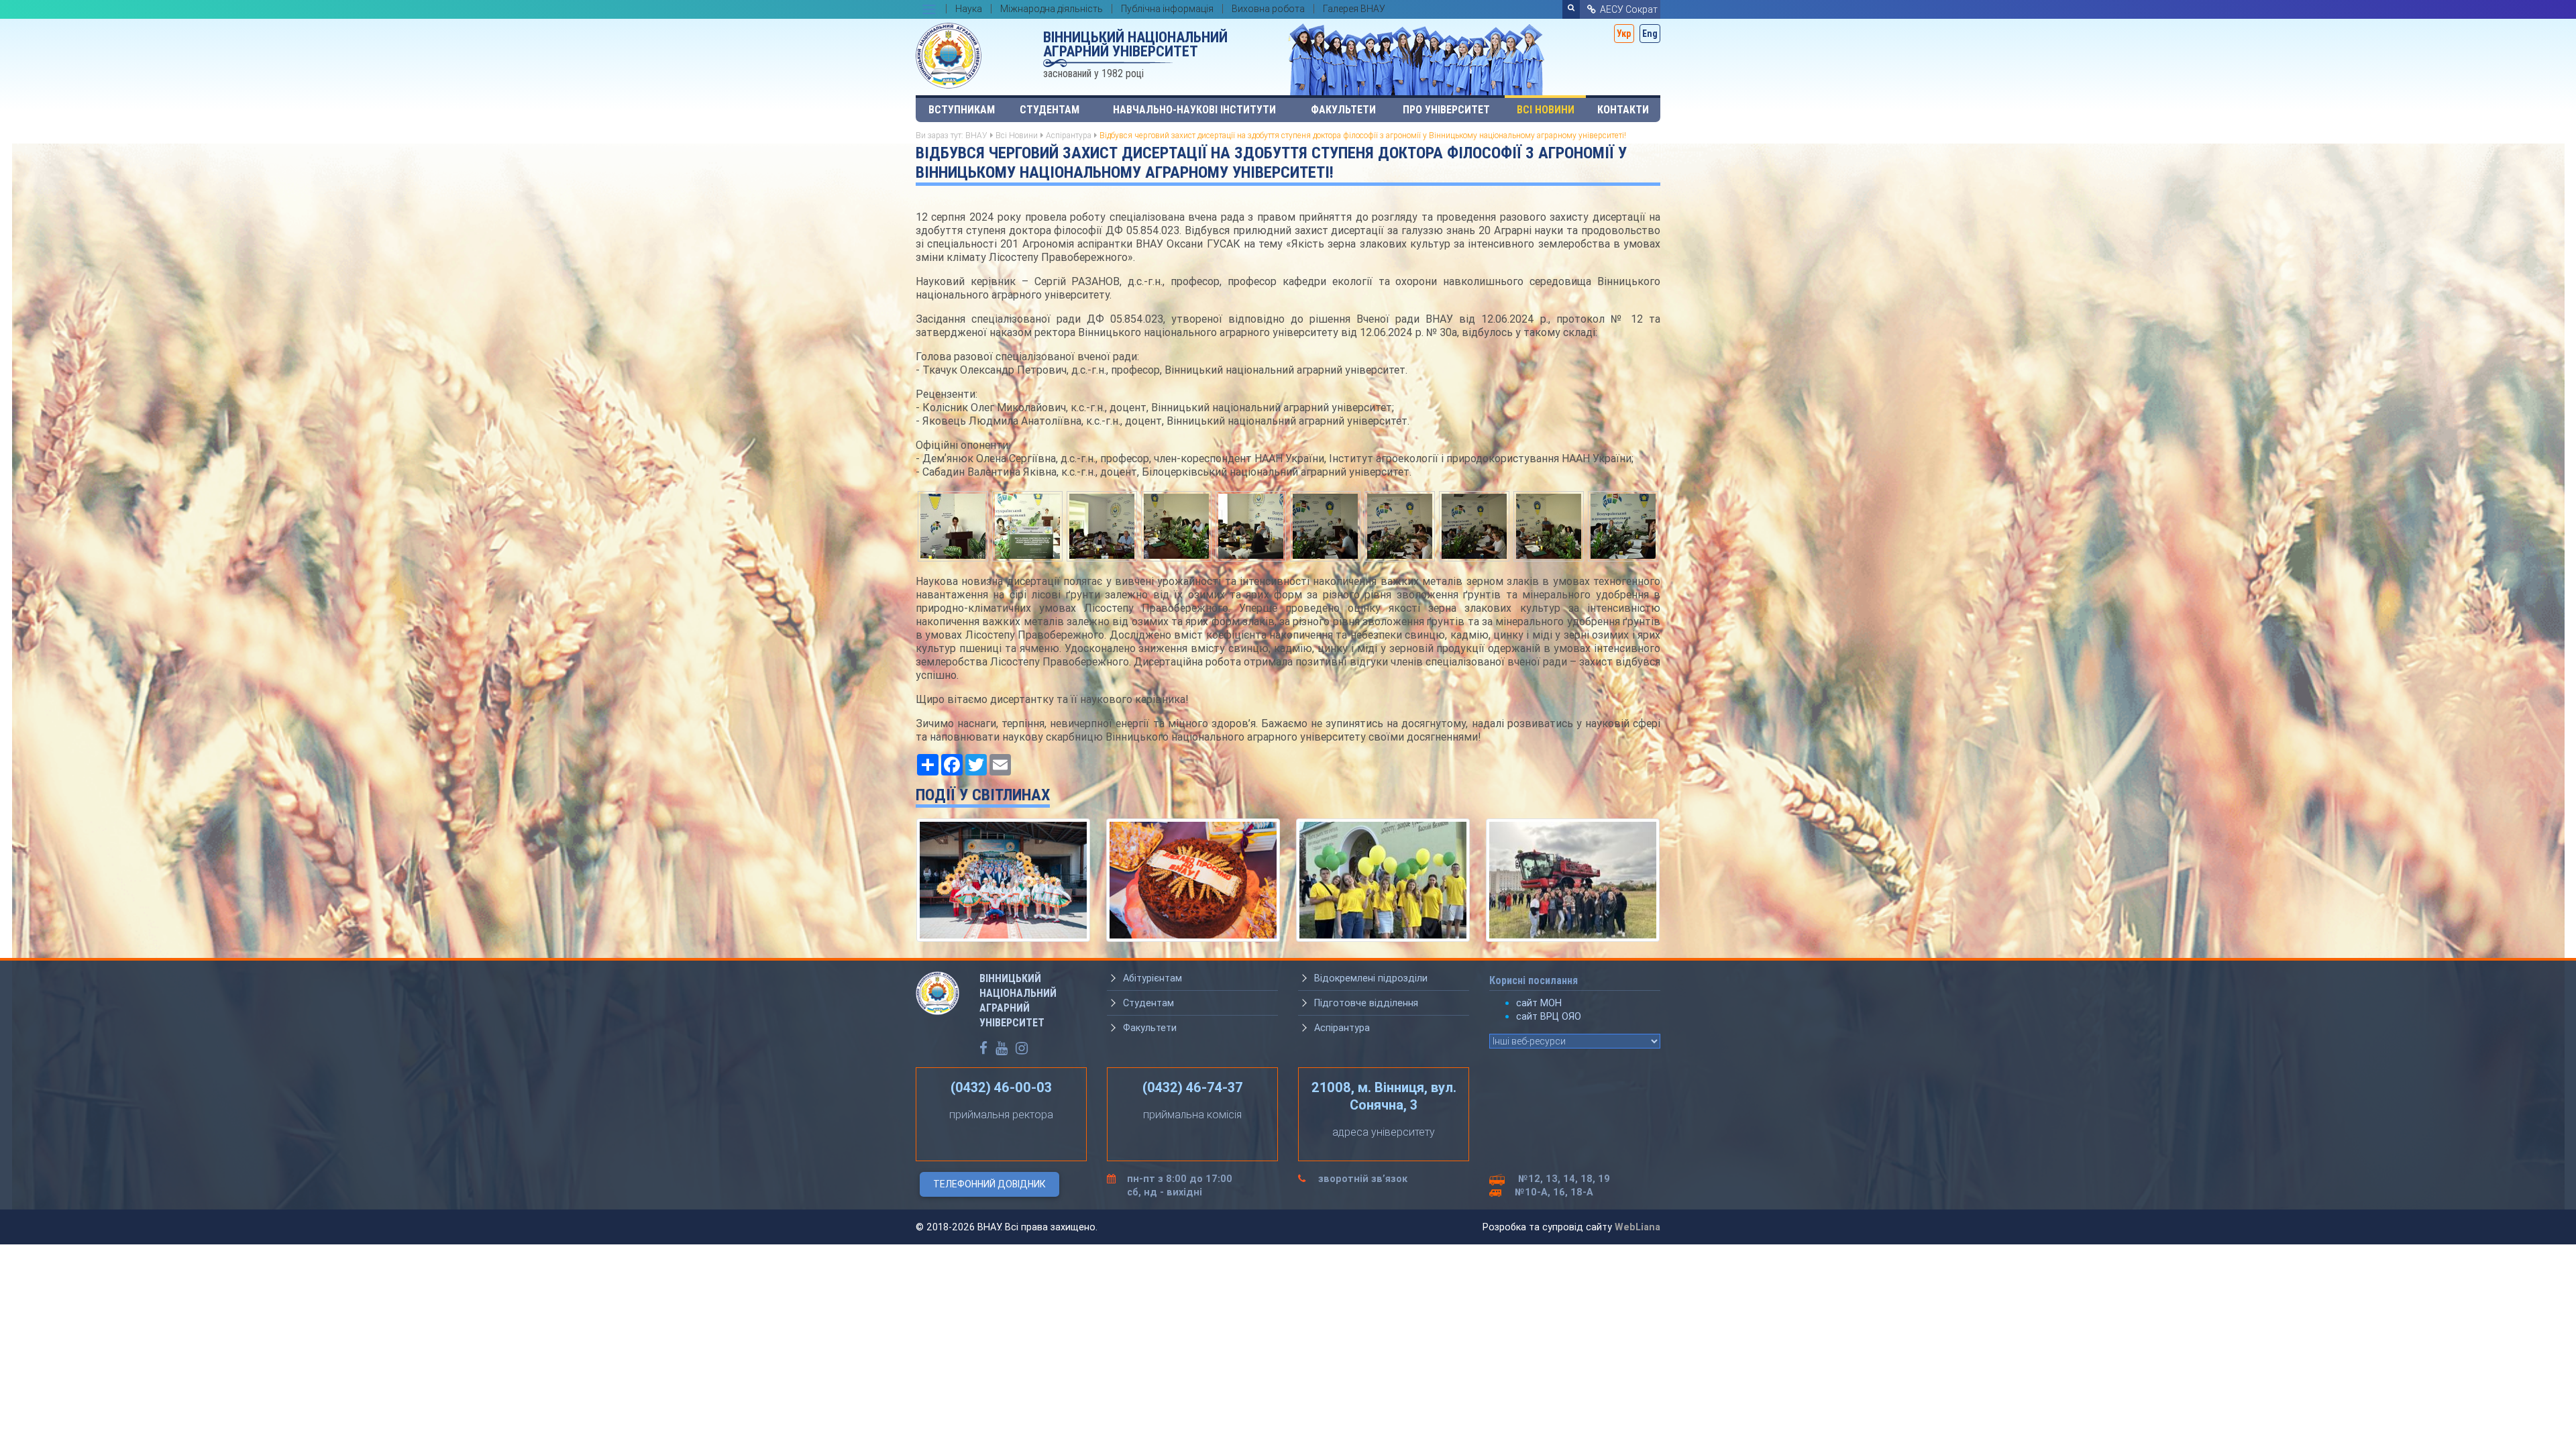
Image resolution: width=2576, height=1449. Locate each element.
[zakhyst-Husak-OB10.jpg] (1623, 525)
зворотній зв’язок (1363, 1179)
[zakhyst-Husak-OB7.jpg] (1400, 525)
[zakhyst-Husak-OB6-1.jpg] (1325, 525)
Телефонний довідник (989, 1184)
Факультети (1343, 110)
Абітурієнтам (1152, 978)
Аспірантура (1069, 135)
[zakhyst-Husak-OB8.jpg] (1474, 525)
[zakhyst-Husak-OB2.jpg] (953, 525)
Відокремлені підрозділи (1371, 978)
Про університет (1446, 110)
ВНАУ (976, 135)
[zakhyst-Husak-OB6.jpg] (1251, 525)
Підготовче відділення (1366, 1003)
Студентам (1050, 110)
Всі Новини (1546, 110)
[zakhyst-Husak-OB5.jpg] (1176, 525)
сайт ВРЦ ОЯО (1549, 1016)
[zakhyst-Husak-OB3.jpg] (1027, 525)
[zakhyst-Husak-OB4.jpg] (1102, 525)
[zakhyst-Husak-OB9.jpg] (1549, 525)
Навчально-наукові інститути (1194, 110)
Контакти (1623, 110)
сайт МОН (1539, 1003)
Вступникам (962, 110)
